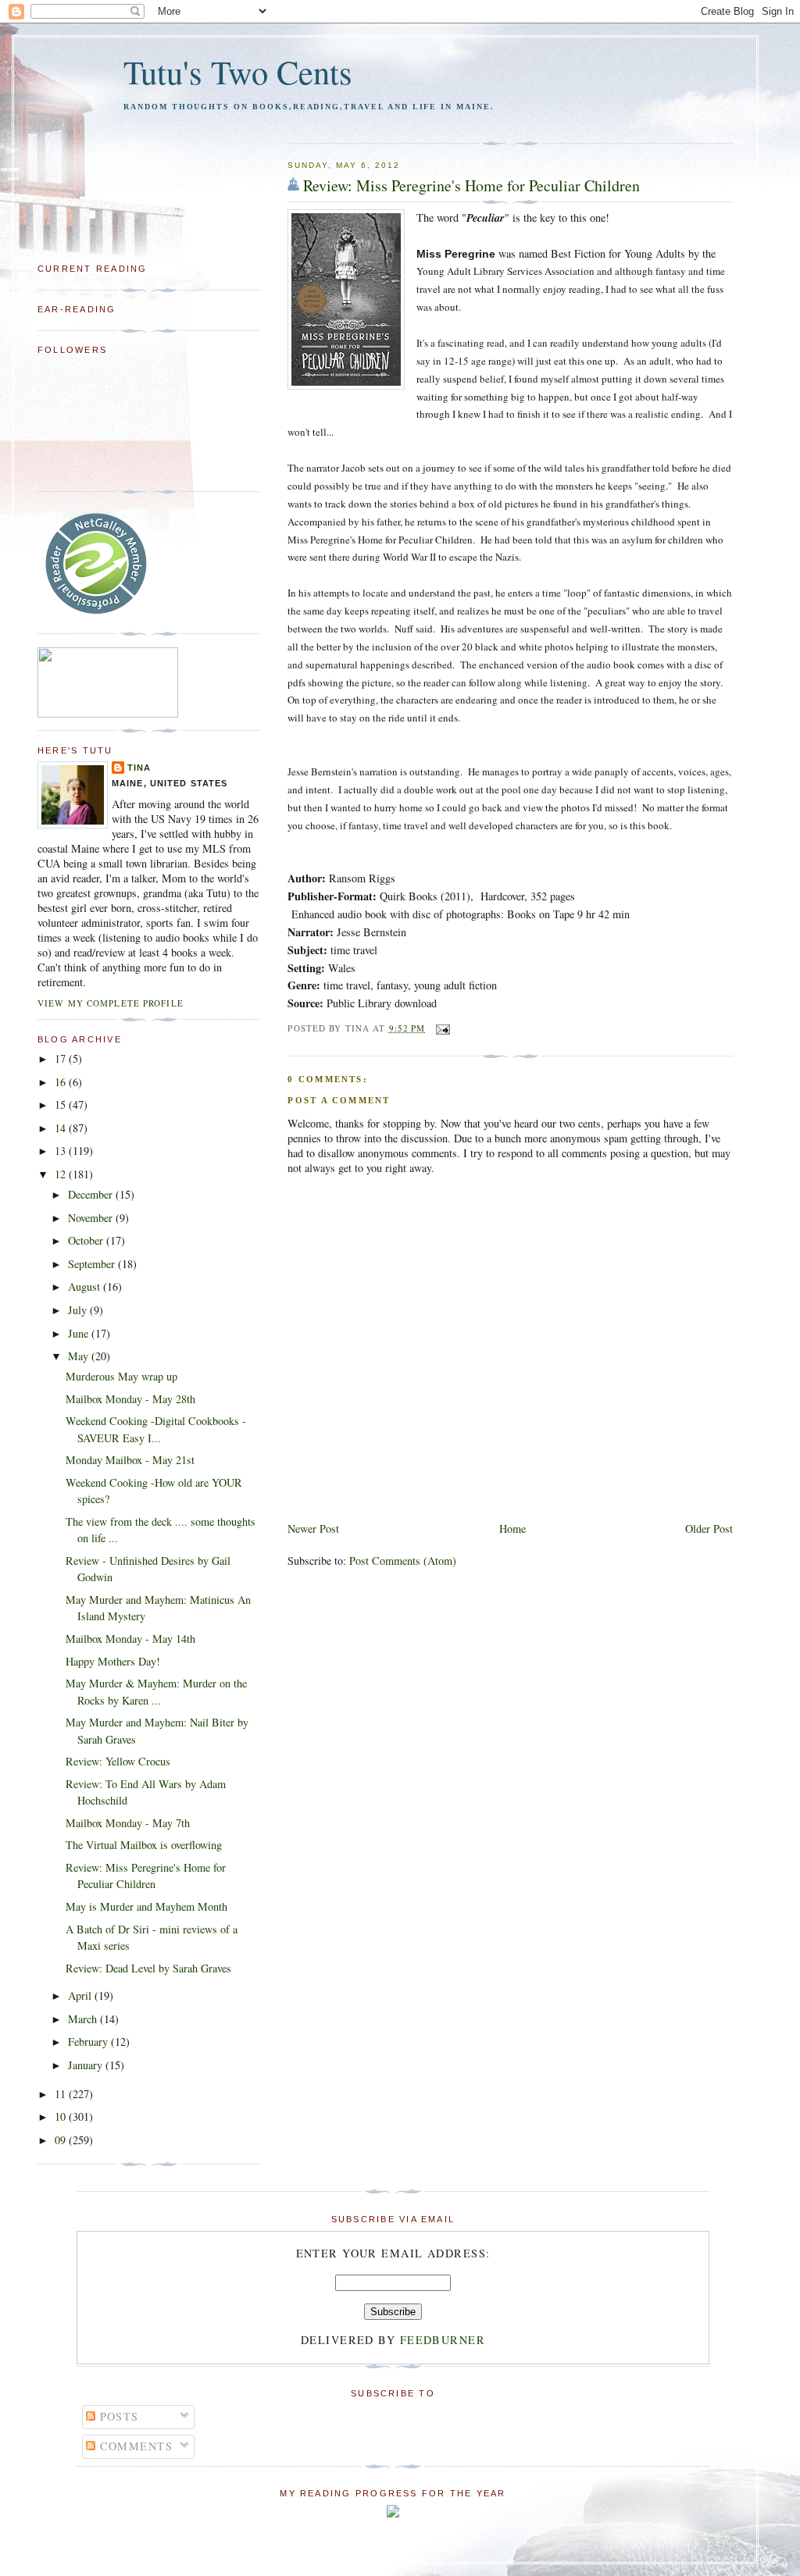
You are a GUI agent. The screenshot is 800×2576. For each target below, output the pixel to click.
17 (62, 1058)
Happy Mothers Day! (113, 1661)
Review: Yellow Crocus (118, 1761)
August (86, 1286)
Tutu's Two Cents (238, 71)
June (80, 1333)
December (92, 1194)
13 (62, 1151)
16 (62, 1082)
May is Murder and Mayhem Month (146, 1906)
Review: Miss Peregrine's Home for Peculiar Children (471, 185)
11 (62, 2094)
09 (62, 2140)
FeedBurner (443, 2340)
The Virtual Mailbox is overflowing (144, 1845)
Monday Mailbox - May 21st (130, 1460)
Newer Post (313, 1528)
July (79, 1310)
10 (62, 2116)
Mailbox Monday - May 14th (130, 1639)
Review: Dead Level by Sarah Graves (148, 1968)
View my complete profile (111, 1003)
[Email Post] (441, 1028)
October (87, 1240)
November (92, 1218)
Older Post (709, 1528)
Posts (117, 2416)
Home (512, 1528)
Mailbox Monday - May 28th (130, 1399)
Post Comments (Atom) (403, 1561)
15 (62, 1105)
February (89, 2042)
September (93, 1264)
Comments (134, 2446)
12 (62, 1174)
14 (62, 1128)
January (87, 2065)
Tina (139, 768)
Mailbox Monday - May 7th (128, 1823)
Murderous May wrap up (121, 1376)
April (81, 1995)
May (80, 1356)
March (84, 2019)
